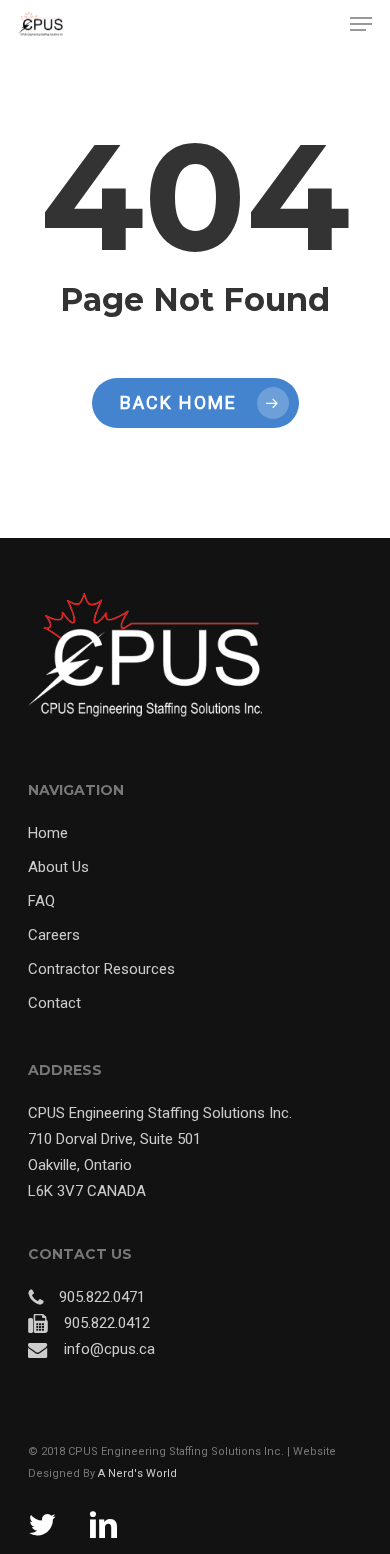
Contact (54, 1003)
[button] (361, 24)
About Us (58, 867)
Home (48, 833)
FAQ (41, 901)
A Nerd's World (137, 1473)
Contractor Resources (101, 969)
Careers (54, 935)
